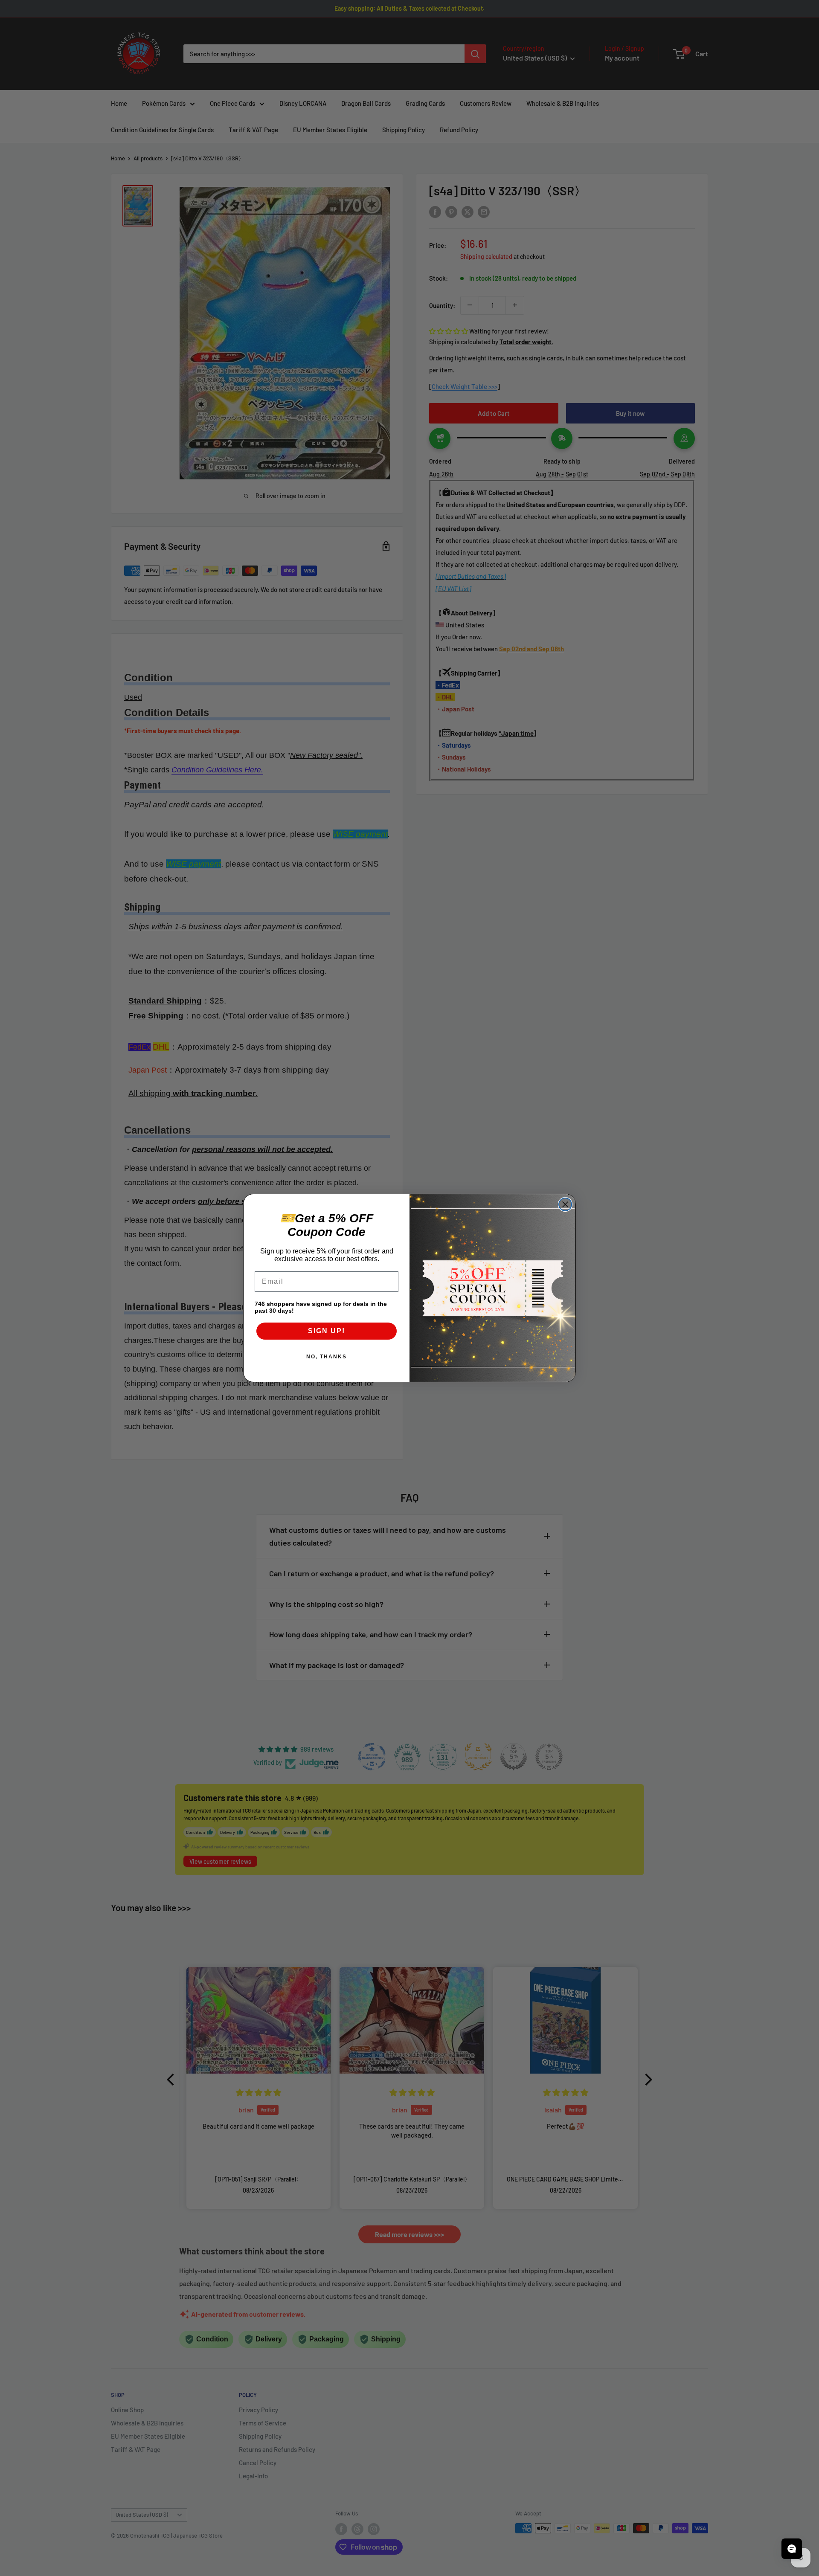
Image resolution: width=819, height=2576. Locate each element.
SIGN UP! (327, 1331)
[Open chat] (792, 2549)
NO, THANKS (327, 1357)
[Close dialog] (565, 1204)
